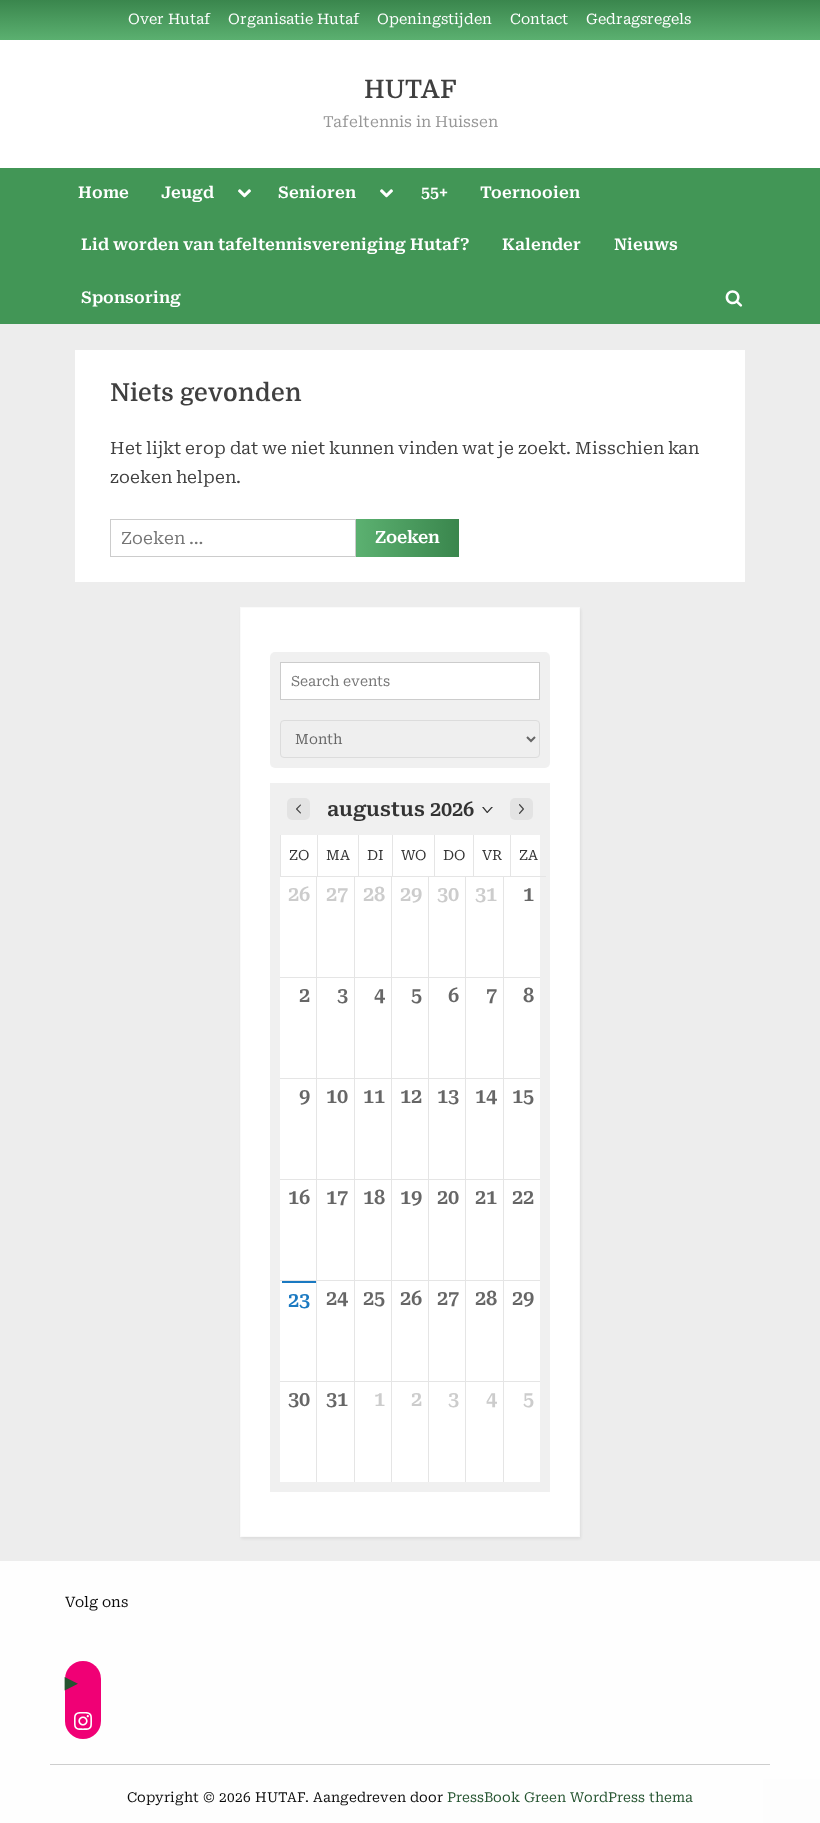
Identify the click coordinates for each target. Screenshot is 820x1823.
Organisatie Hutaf (293, 19)
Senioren (317, 192)
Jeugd (187, 192)
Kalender (541, 244)
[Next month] (521, 809)
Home (103, 192)
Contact (539, 19)
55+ (434, 192)
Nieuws (646, 244)
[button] (410, 809)
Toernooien (530, 192)
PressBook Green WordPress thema (570, 1797)
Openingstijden (434, 19)
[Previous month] (298, 809)
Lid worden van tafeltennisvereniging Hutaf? (275, 244)
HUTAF (410, 89)
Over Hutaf (169, 19)
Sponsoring (131, 297)
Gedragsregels (638, 19)
